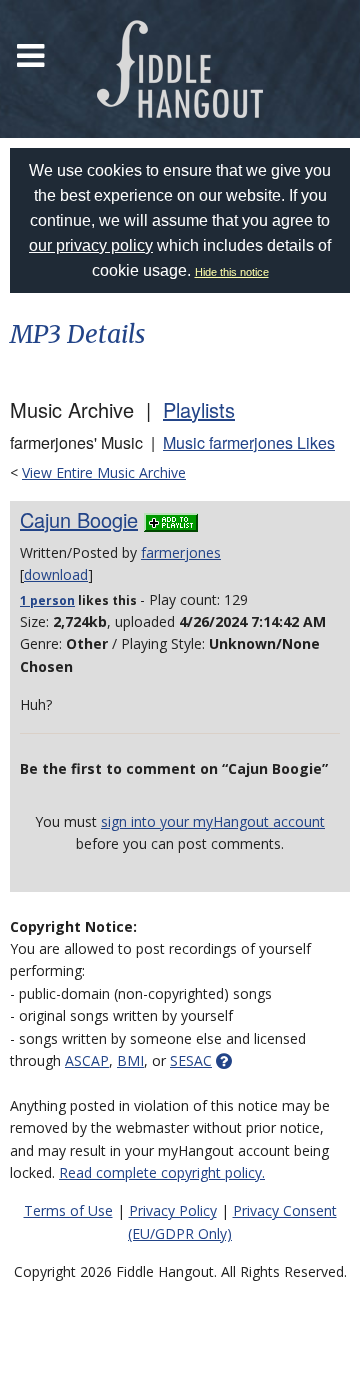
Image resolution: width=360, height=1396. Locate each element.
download (56, 574)
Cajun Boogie (79, 519)
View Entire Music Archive (104, 472)
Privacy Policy (173, 1210)
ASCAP (87, 1060)
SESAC (191, 1060)
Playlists (199, 409)
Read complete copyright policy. (162, 1172)
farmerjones (181, 552)
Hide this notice (232, 272)
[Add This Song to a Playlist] (171, 519)
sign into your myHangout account (213, 821)
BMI (130, 1060)
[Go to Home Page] (180, 69)
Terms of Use (68, 1210)
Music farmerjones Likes (249, 442)
